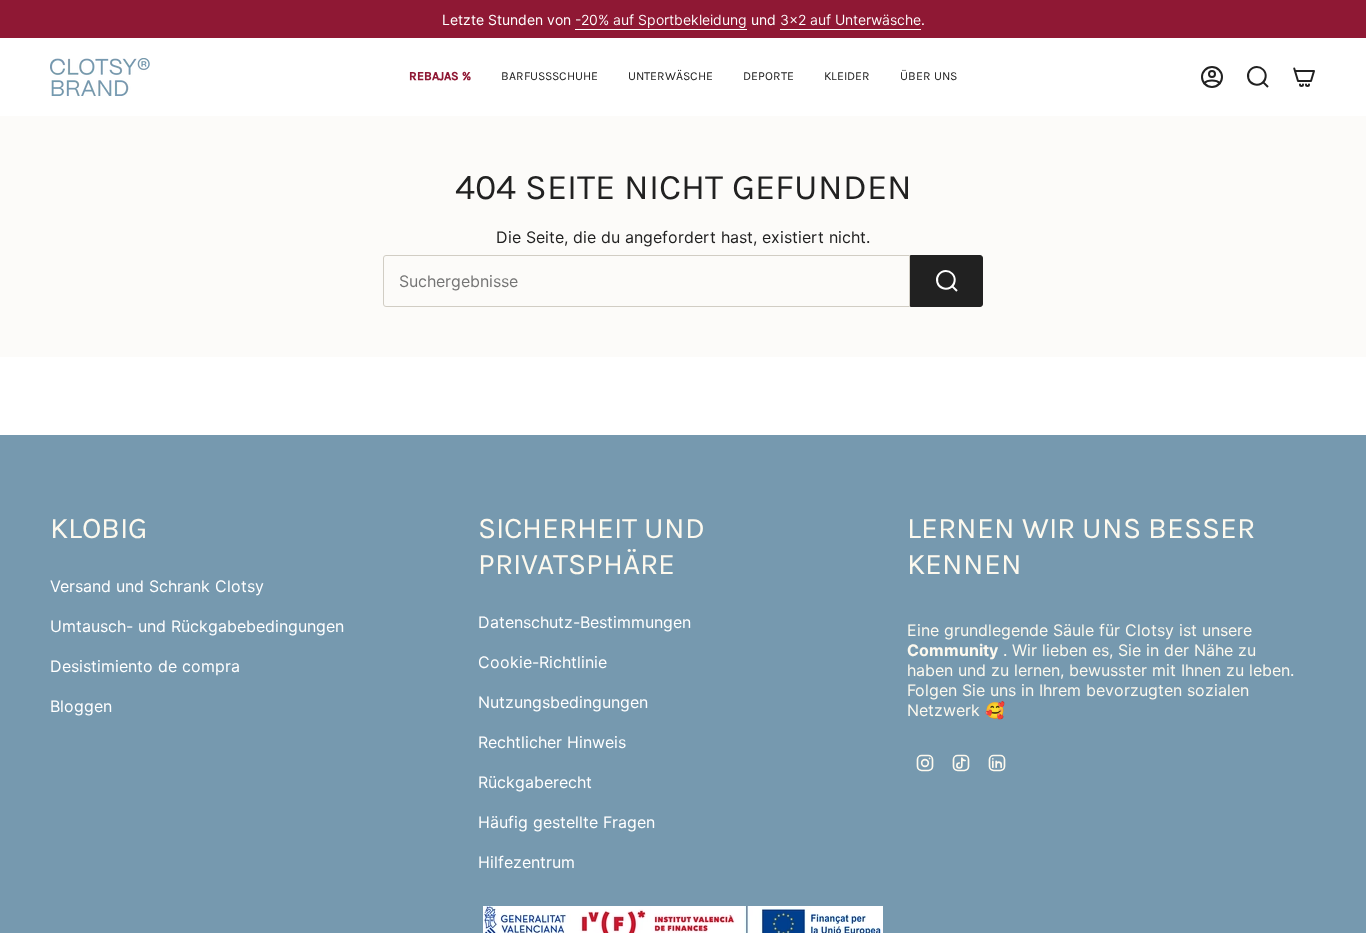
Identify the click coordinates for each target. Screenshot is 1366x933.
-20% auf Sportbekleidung (661, 19)
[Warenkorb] (1304, 77)
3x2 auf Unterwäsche (850, 19)
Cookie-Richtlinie (542, 662)
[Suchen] (946, 281)
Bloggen (81, 706)
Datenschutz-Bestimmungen (584, 622)
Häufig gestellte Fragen (566, 822)
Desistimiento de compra (145, 666)
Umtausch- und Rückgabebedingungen (197, 626)
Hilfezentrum (526, 862)
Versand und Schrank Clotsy (157, 586)
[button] (549, 77)
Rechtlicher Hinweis (552, 742)
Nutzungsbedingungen (563, 702)
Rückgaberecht (535, 782)
